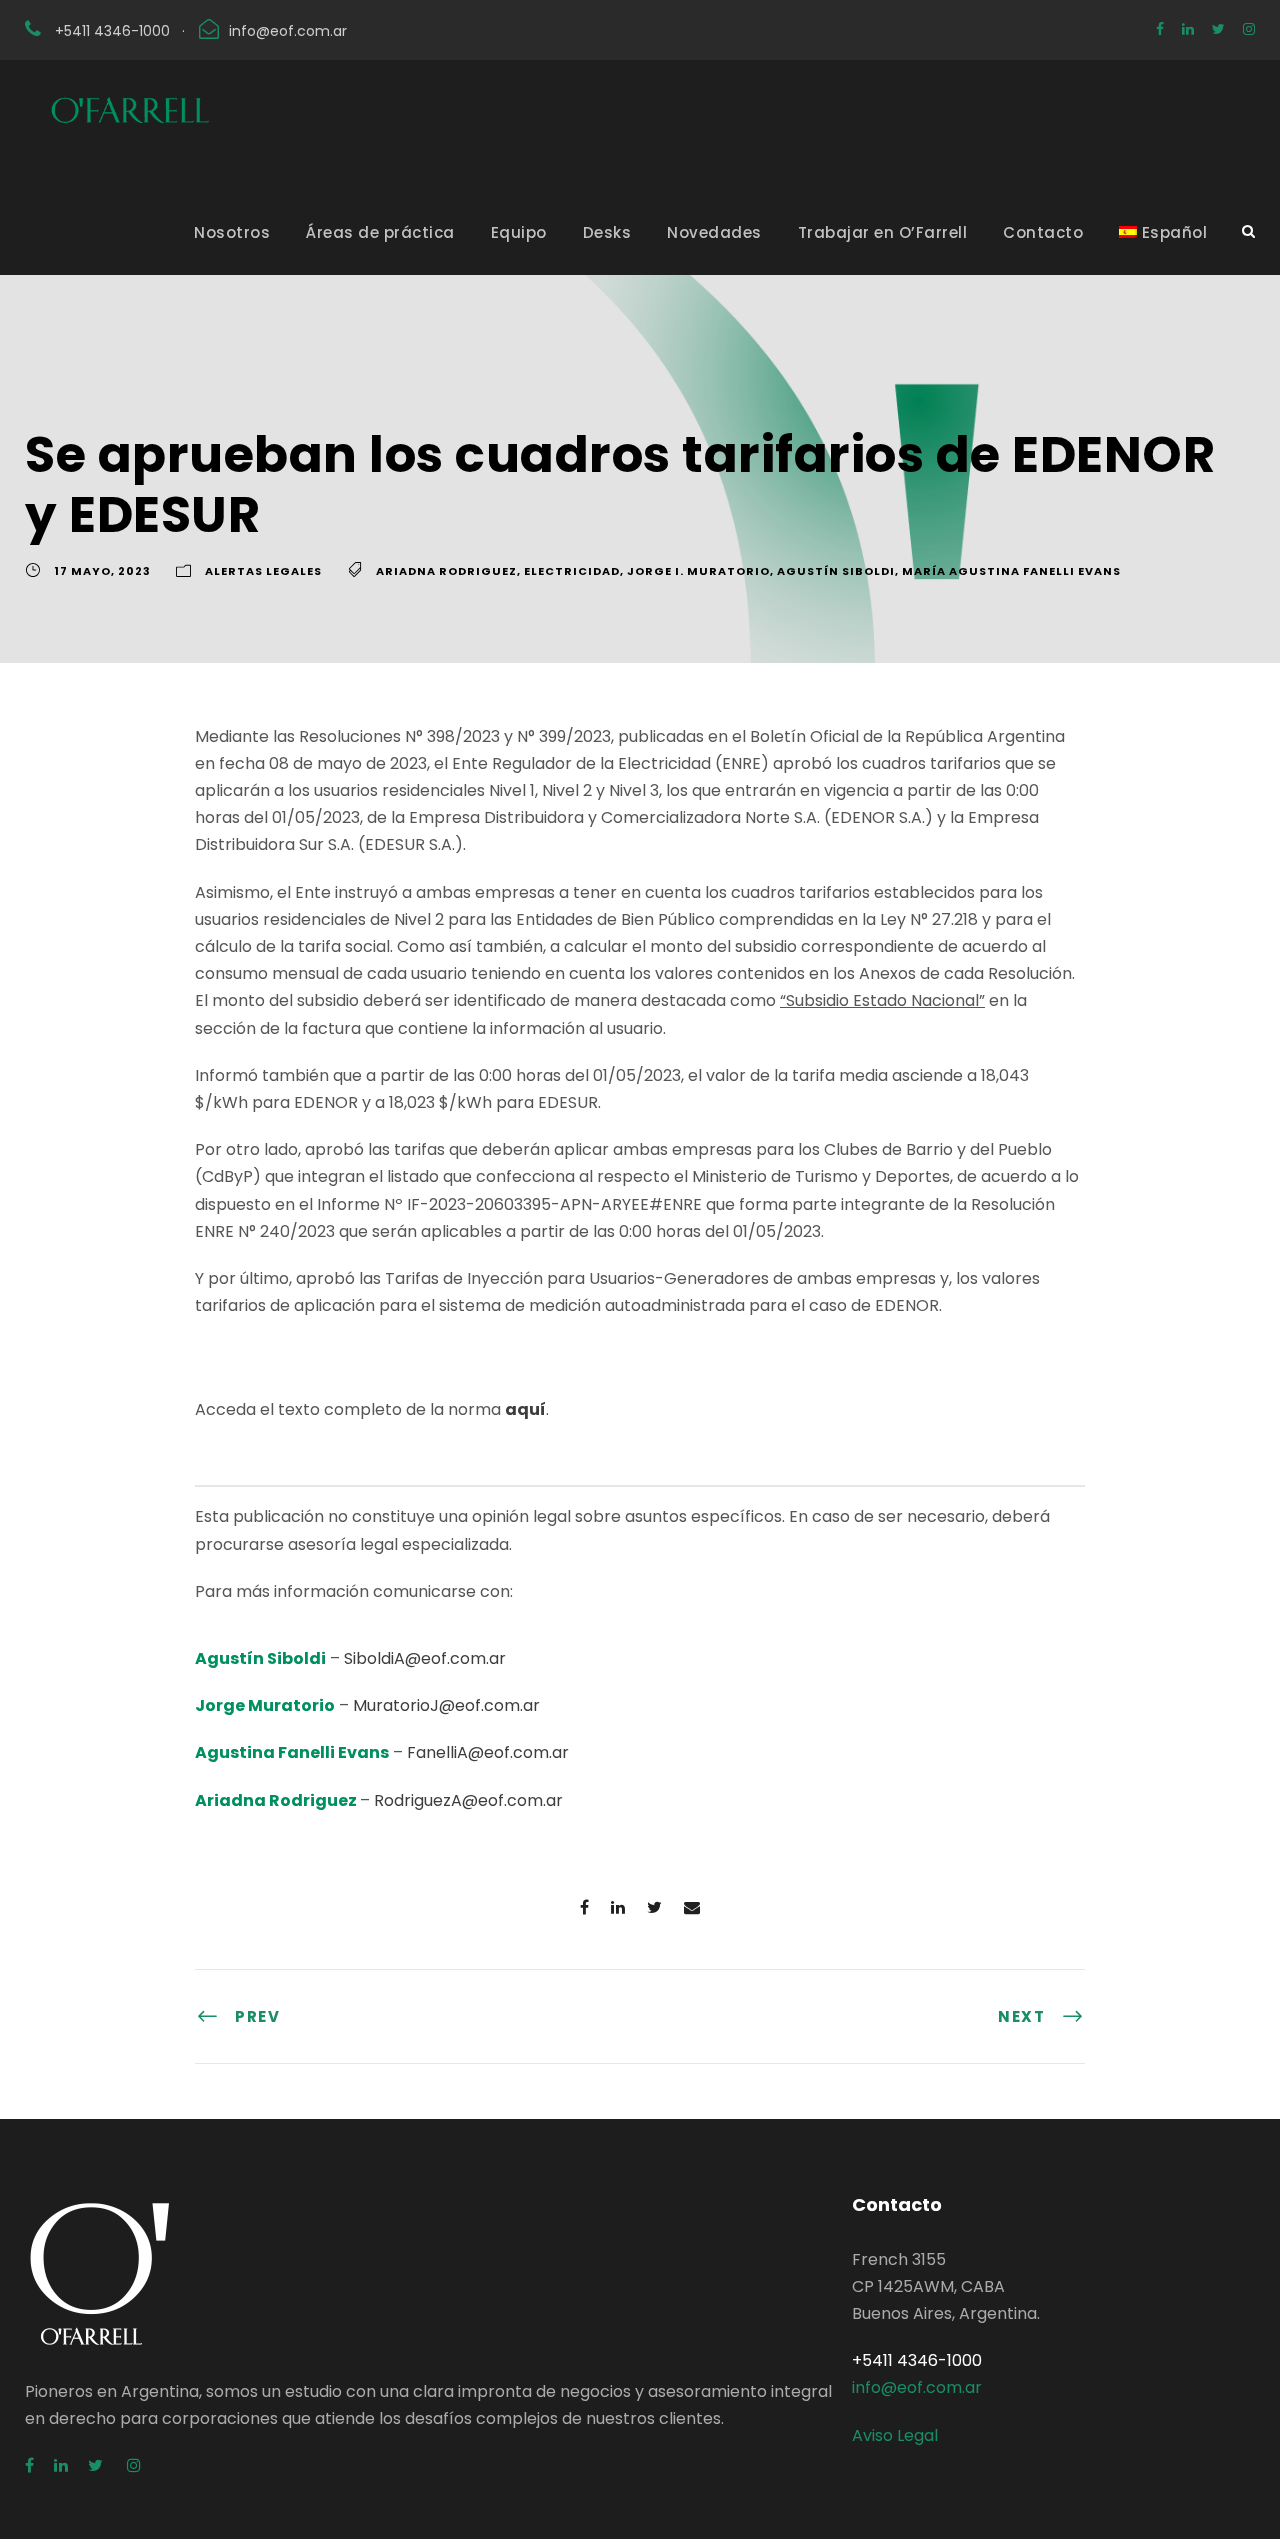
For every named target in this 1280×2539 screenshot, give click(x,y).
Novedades (714, 232)
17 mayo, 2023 (102, 571)
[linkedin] (1188, 29)
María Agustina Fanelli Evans (1011, 571)
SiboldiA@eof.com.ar (425, 1658)
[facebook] (1160, 29)
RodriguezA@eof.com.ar (468, 1800)
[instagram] (1249, 29)
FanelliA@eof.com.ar (488, 1752)
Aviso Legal (895, 2435)
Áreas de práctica (380, 232)
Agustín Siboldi (836, 571)
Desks (607, 232)
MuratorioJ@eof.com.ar (446, 1705)
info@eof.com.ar (288, 31)
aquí (525, 1409)
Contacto (1043, 232)
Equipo (519, 232)
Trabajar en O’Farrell (883, 232)
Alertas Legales (263, 571)
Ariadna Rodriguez (446, 571)
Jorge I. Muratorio (698, 571)
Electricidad (572, 571)
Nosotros (232, 232)
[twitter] (1218, 29)
